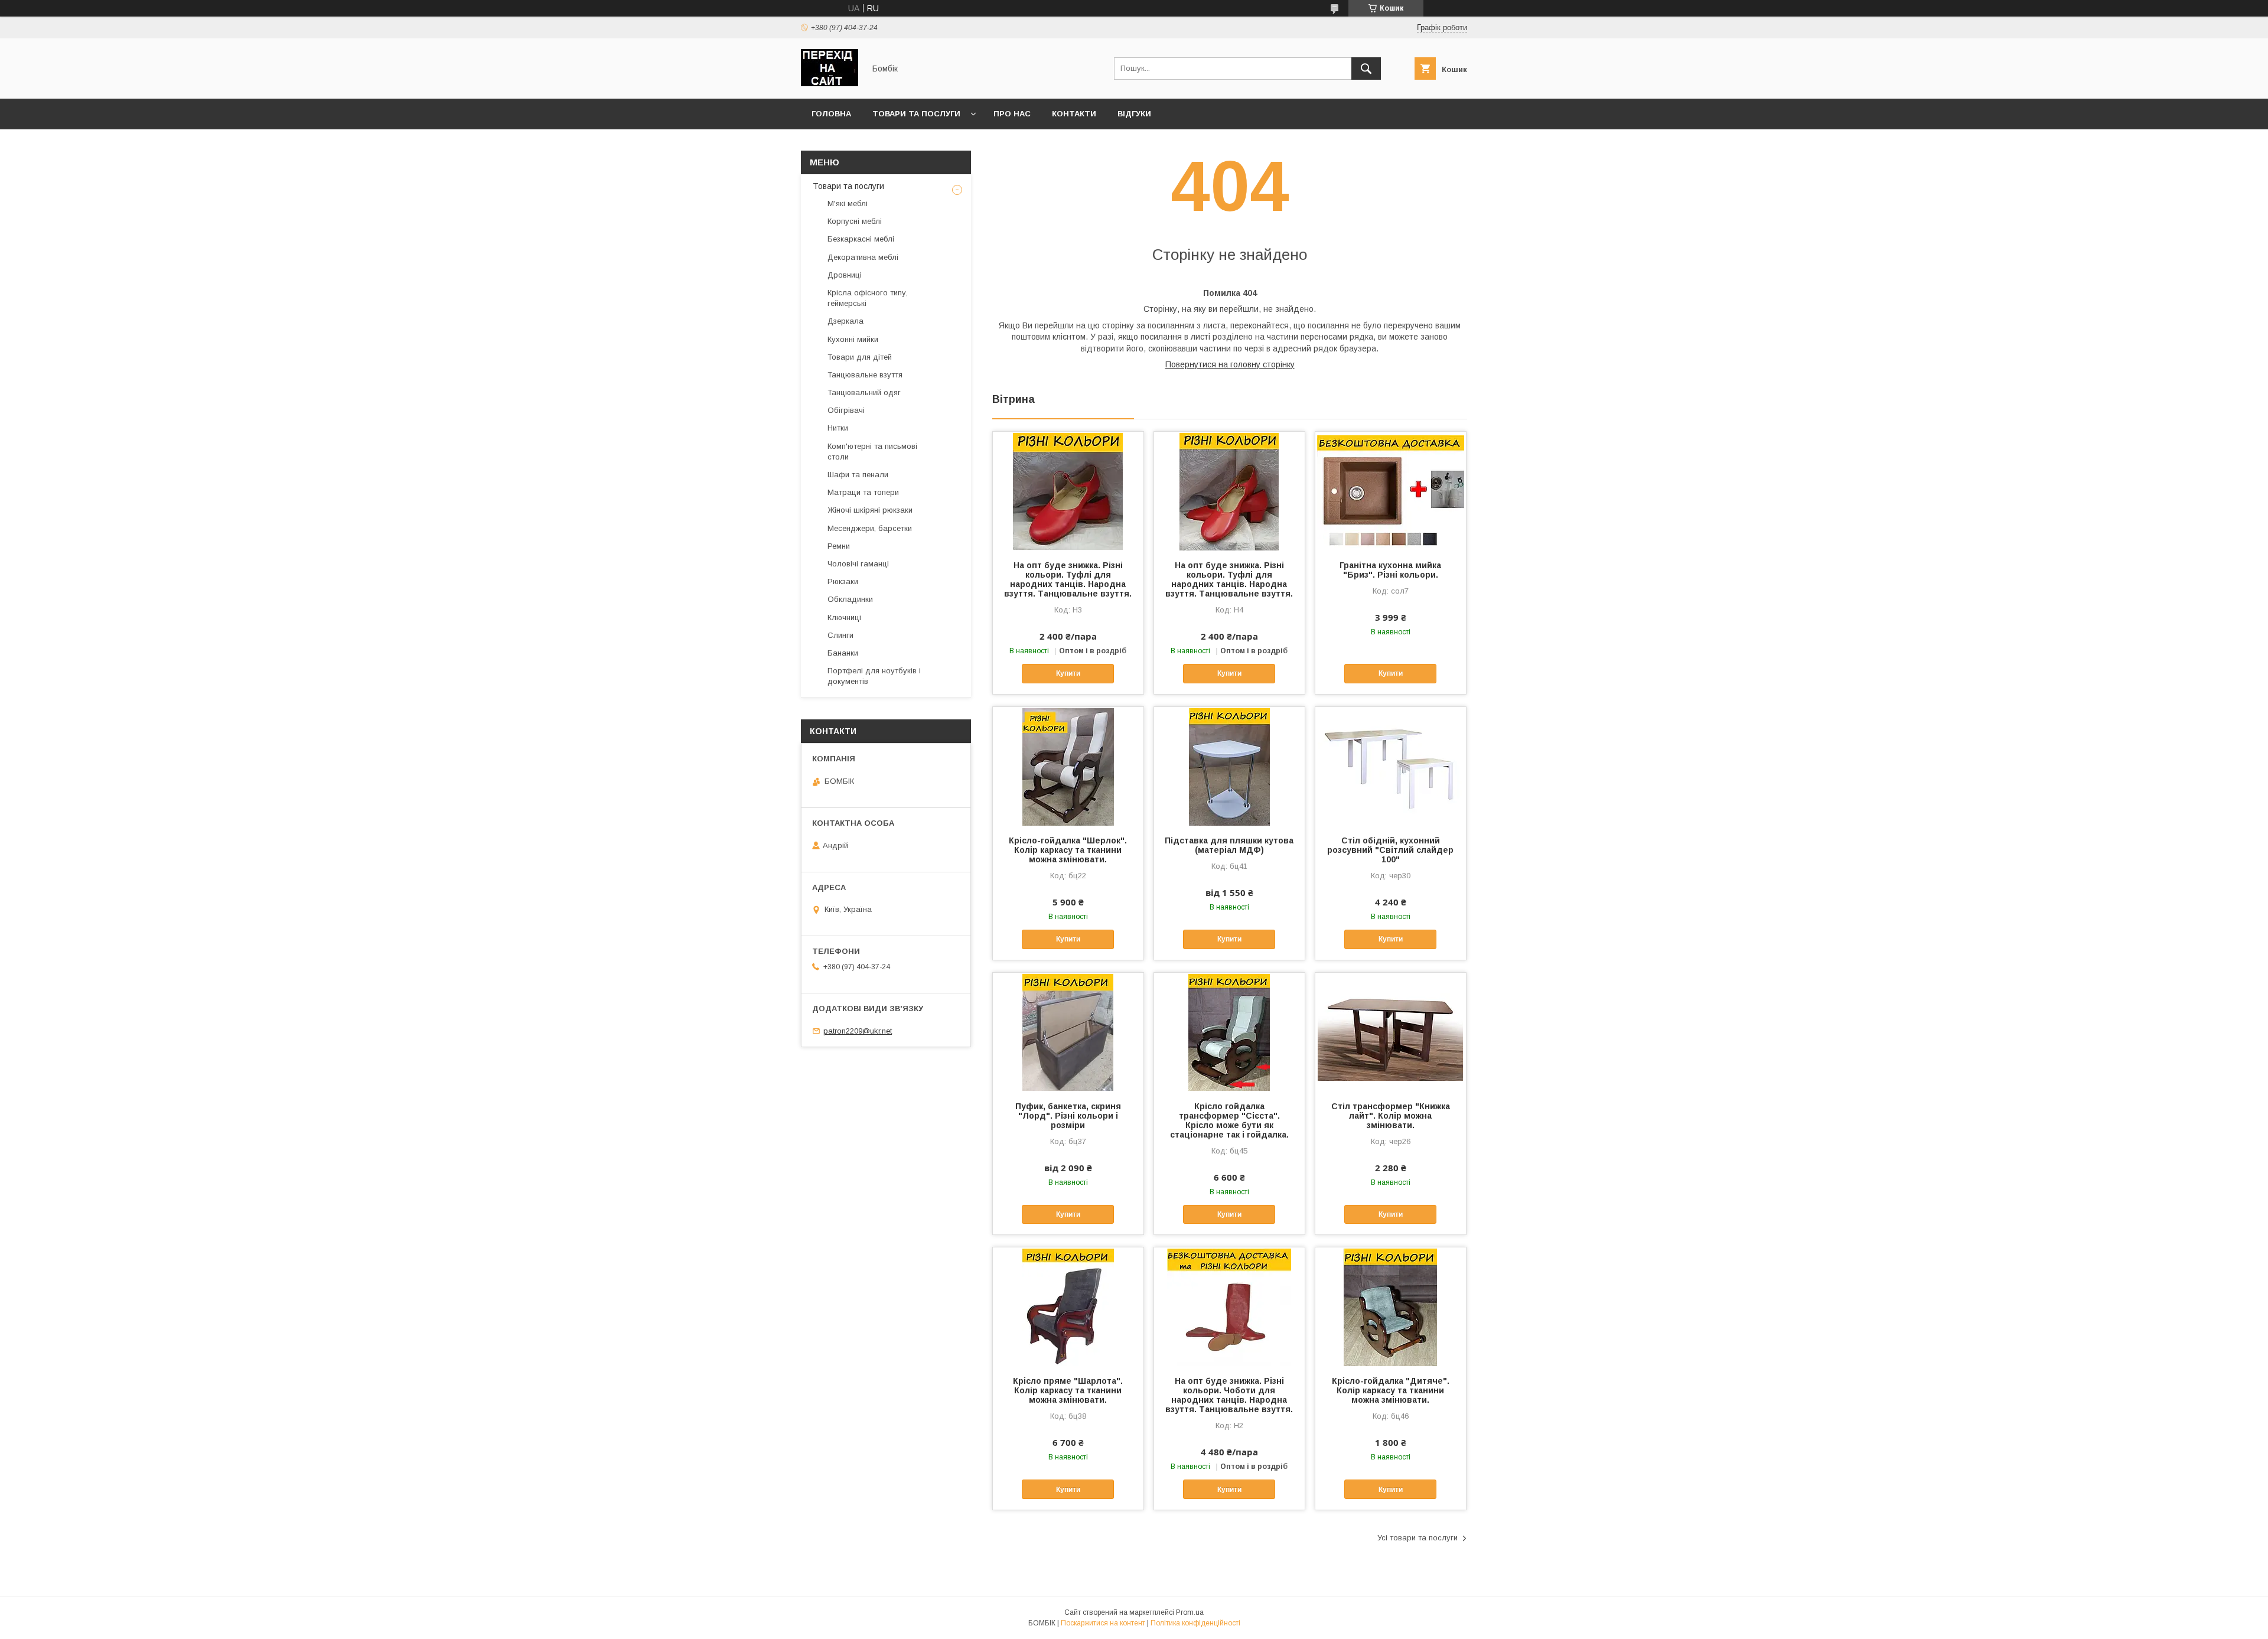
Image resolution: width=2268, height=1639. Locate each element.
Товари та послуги (916, 114)
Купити (1068, 673)
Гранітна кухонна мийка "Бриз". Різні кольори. (1390, 570)
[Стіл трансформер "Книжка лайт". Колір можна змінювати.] (1391, 1032)
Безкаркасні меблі (861, 239)
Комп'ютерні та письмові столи (872, 452)
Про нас (1012, 114)
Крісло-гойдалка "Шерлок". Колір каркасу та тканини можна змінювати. (1068, 850)
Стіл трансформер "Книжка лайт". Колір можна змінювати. (1391, 1116)
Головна (831, 114)
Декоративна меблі (863, 257)
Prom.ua (1190, 1612)
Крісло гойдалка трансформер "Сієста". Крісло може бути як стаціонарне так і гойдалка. (1229, 1120)
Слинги (840, 635)
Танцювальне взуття (865, 375)
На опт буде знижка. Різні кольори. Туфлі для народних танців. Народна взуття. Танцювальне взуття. (1068, 579)
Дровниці (845, 275)
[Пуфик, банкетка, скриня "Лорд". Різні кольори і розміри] (1068, 1032)
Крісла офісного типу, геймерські (868, 298)
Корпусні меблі (855, 221)
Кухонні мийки (853, 339)
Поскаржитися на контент (1103, 1623)
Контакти (1074, 114)
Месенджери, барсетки (870, 528)
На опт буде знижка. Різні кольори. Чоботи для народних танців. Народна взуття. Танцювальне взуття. (1229, 1395)
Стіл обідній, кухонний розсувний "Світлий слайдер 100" (1390, 850)
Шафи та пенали (858, 475)
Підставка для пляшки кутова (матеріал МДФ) (1229, 845)
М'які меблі (848, 203)
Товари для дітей (860, 357)
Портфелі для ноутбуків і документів (874, 676)
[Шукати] (1366, 69)
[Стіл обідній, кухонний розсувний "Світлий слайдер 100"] (1391, 766)
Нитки (838, 428)
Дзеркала (845, 321)
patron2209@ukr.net (858, 1031)
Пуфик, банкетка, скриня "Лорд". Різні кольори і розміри (1068, 1116)
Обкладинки (850, 599)
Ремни (839, 546)
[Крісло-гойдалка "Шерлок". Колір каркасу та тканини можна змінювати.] (1068, 766)
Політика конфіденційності (1195, 1623)
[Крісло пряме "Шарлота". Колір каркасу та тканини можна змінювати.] (1068, 1306)
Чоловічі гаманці (858, 564)
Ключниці (844, 618)
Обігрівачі (846, 410)
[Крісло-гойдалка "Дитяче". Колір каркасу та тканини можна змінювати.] (1391, 1306)
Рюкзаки (843, 581)
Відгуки (1134, 114)
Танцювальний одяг (864, 392)
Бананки (843, 653)
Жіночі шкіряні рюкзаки (870, 510)
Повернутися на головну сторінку (1230, 364)
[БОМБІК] (830, 83)
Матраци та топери (863, 492)
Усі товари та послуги (1417, 1538)
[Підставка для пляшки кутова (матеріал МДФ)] (1229, 766)
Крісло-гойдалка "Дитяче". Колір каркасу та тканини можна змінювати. (1391, 1390)
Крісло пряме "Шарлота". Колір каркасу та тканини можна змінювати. (1068, 1390)
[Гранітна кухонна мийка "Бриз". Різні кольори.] (1391, 491)
